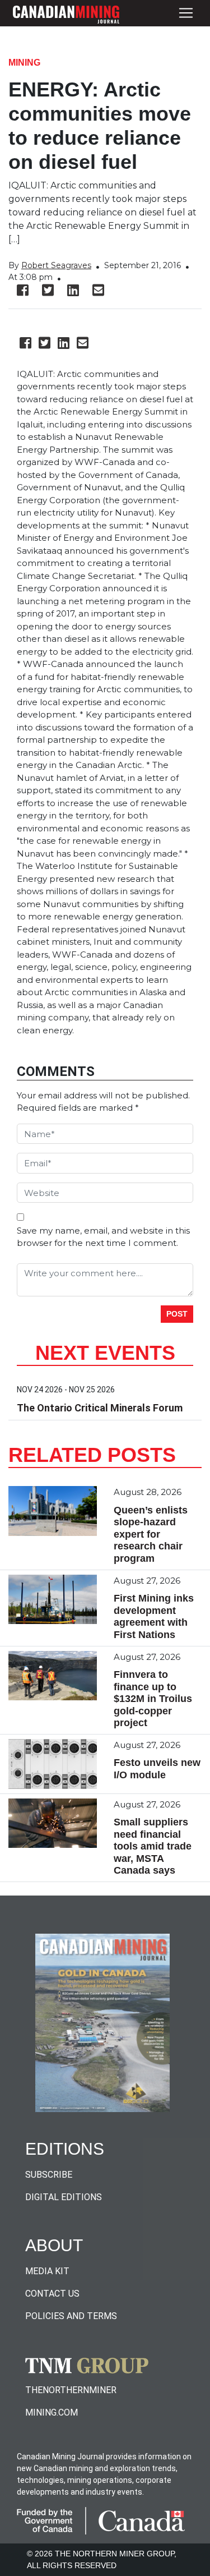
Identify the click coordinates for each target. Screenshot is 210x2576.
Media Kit (47, 2271)
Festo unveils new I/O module (157, 1769)
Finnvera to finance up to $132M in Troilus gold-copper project (153, 1699)
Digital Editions (64, 2197)
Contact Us (52, 2294)
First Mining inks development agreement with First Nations (154, 1616)
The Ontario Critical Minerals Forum (100, 1408)
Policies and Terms (71, 2316)
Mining (24, 63)
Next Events (105, 1353)
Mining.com (52, 2412)
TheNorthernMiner (71, 2390)
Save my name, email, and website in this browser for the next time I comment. (103, 1237)
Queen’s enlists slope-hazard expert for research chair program (151, 1534)
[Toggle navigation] (186, 13)
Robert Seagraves (56, 265)
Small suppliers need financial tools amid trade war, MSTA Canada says (153, 1846)
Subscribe (49, 2175)
